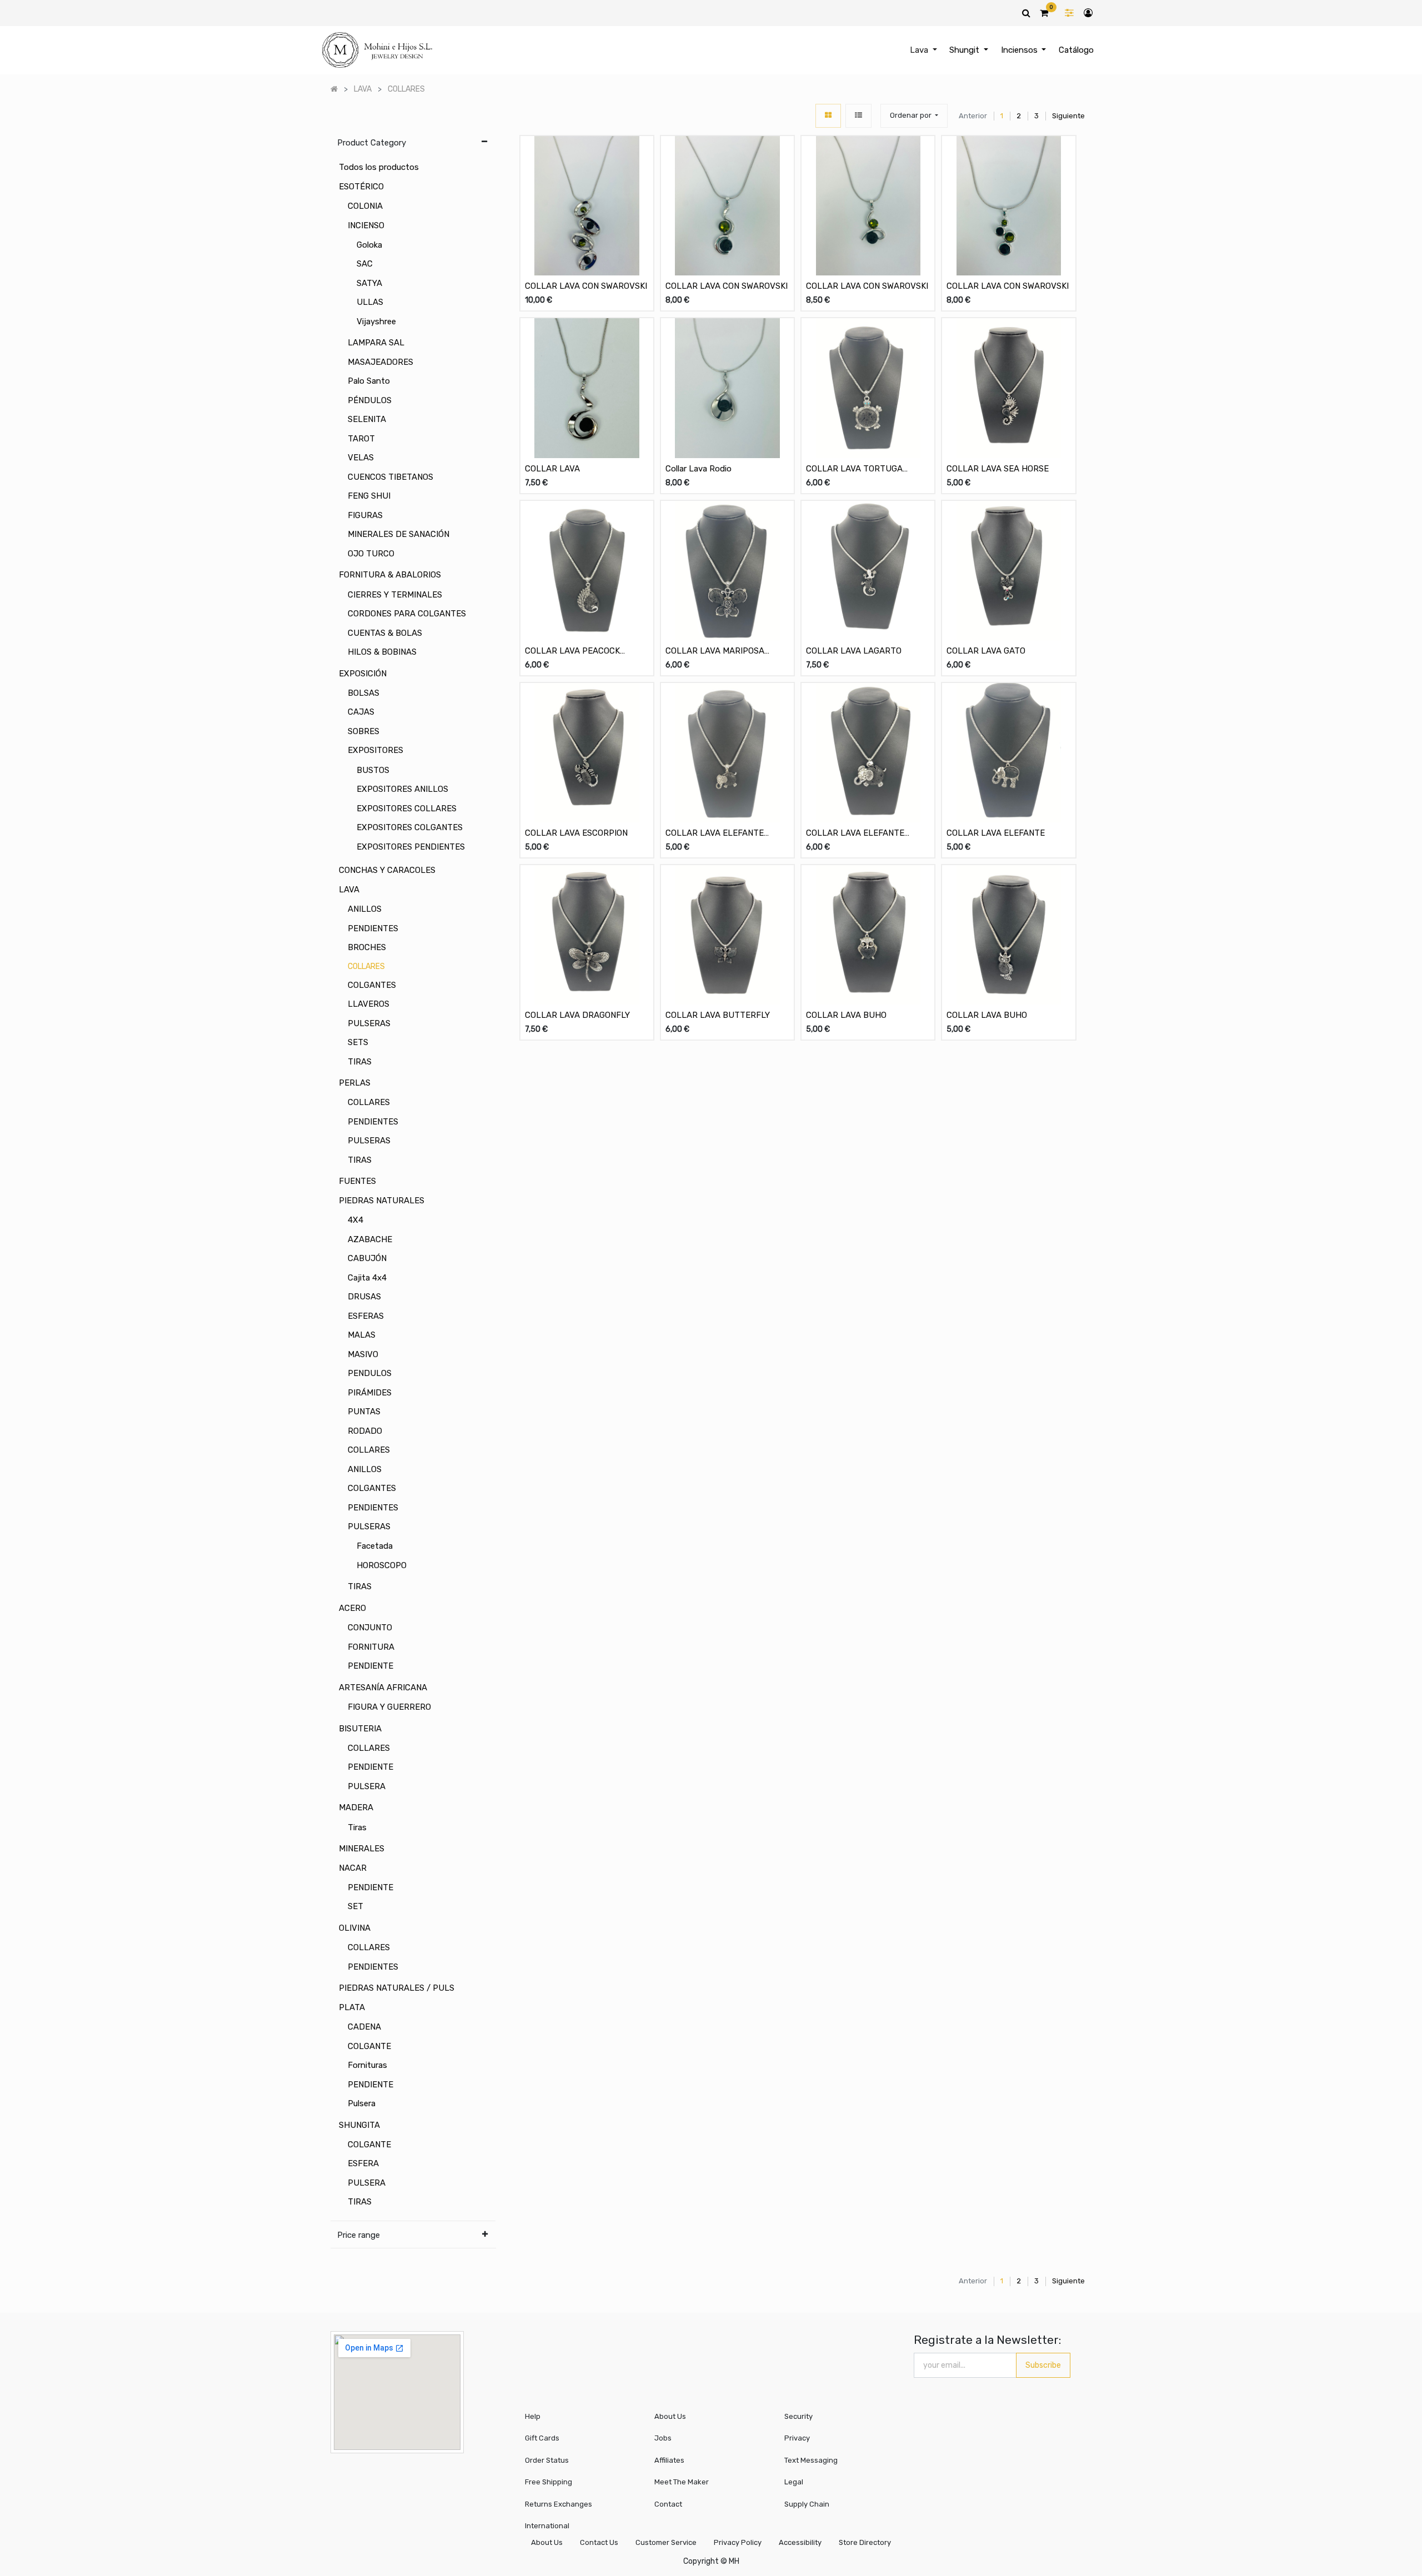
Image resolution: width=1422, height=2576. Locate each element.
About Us (670, 2416)
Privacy (797, 2438)
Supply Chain (807, 2504)
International (547, 2526)
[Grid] (828, 116)
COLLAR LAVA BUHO (846, 1015)
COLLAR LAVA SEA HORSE (998, 469)
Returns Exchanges (559, 2504)
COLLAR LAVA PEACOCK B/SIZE (572, 652)
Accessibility (800, 2542)
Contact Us (599, 2542)
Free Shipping (549, 2482)
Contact (668, 2504)
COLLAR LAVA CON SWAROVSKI (586, 286)
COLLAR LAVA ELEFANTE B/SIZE (855, 834)
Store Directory (865, 2542)
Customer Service (666, 2542)
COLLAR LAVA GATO (986, 651)
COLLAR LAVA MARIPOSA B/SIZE (715, 652)
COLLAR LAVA (552, 469)
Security (798, 2416)
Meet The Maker (682, 2482)
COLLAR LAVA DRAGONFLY (577, 1015)
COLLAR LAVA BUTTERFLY (718, 1015)
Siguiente (1068, 116)
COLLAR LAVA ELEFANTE (996, 833)
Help (533, 2416)
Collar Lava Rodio (699, 469)
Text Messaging (811, 2460)
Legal (794, 2482)
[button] (914, 116)
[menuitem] (1076, 50)
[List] (858, 116)
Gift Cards (542, 2438)
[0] (1044, 13)
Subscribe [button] (1043, 2365)
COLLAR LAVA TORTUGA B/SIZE (854, 469)
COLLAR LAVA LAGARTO (854, 651)
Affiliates (669, 2460)
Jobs (663, 2438)
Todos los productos (379, 167)
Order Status (547, 2460)
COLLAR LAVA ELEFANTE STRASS (715, 834)
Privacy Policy (738, 2542)
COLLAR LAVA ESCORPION (576, 833)
